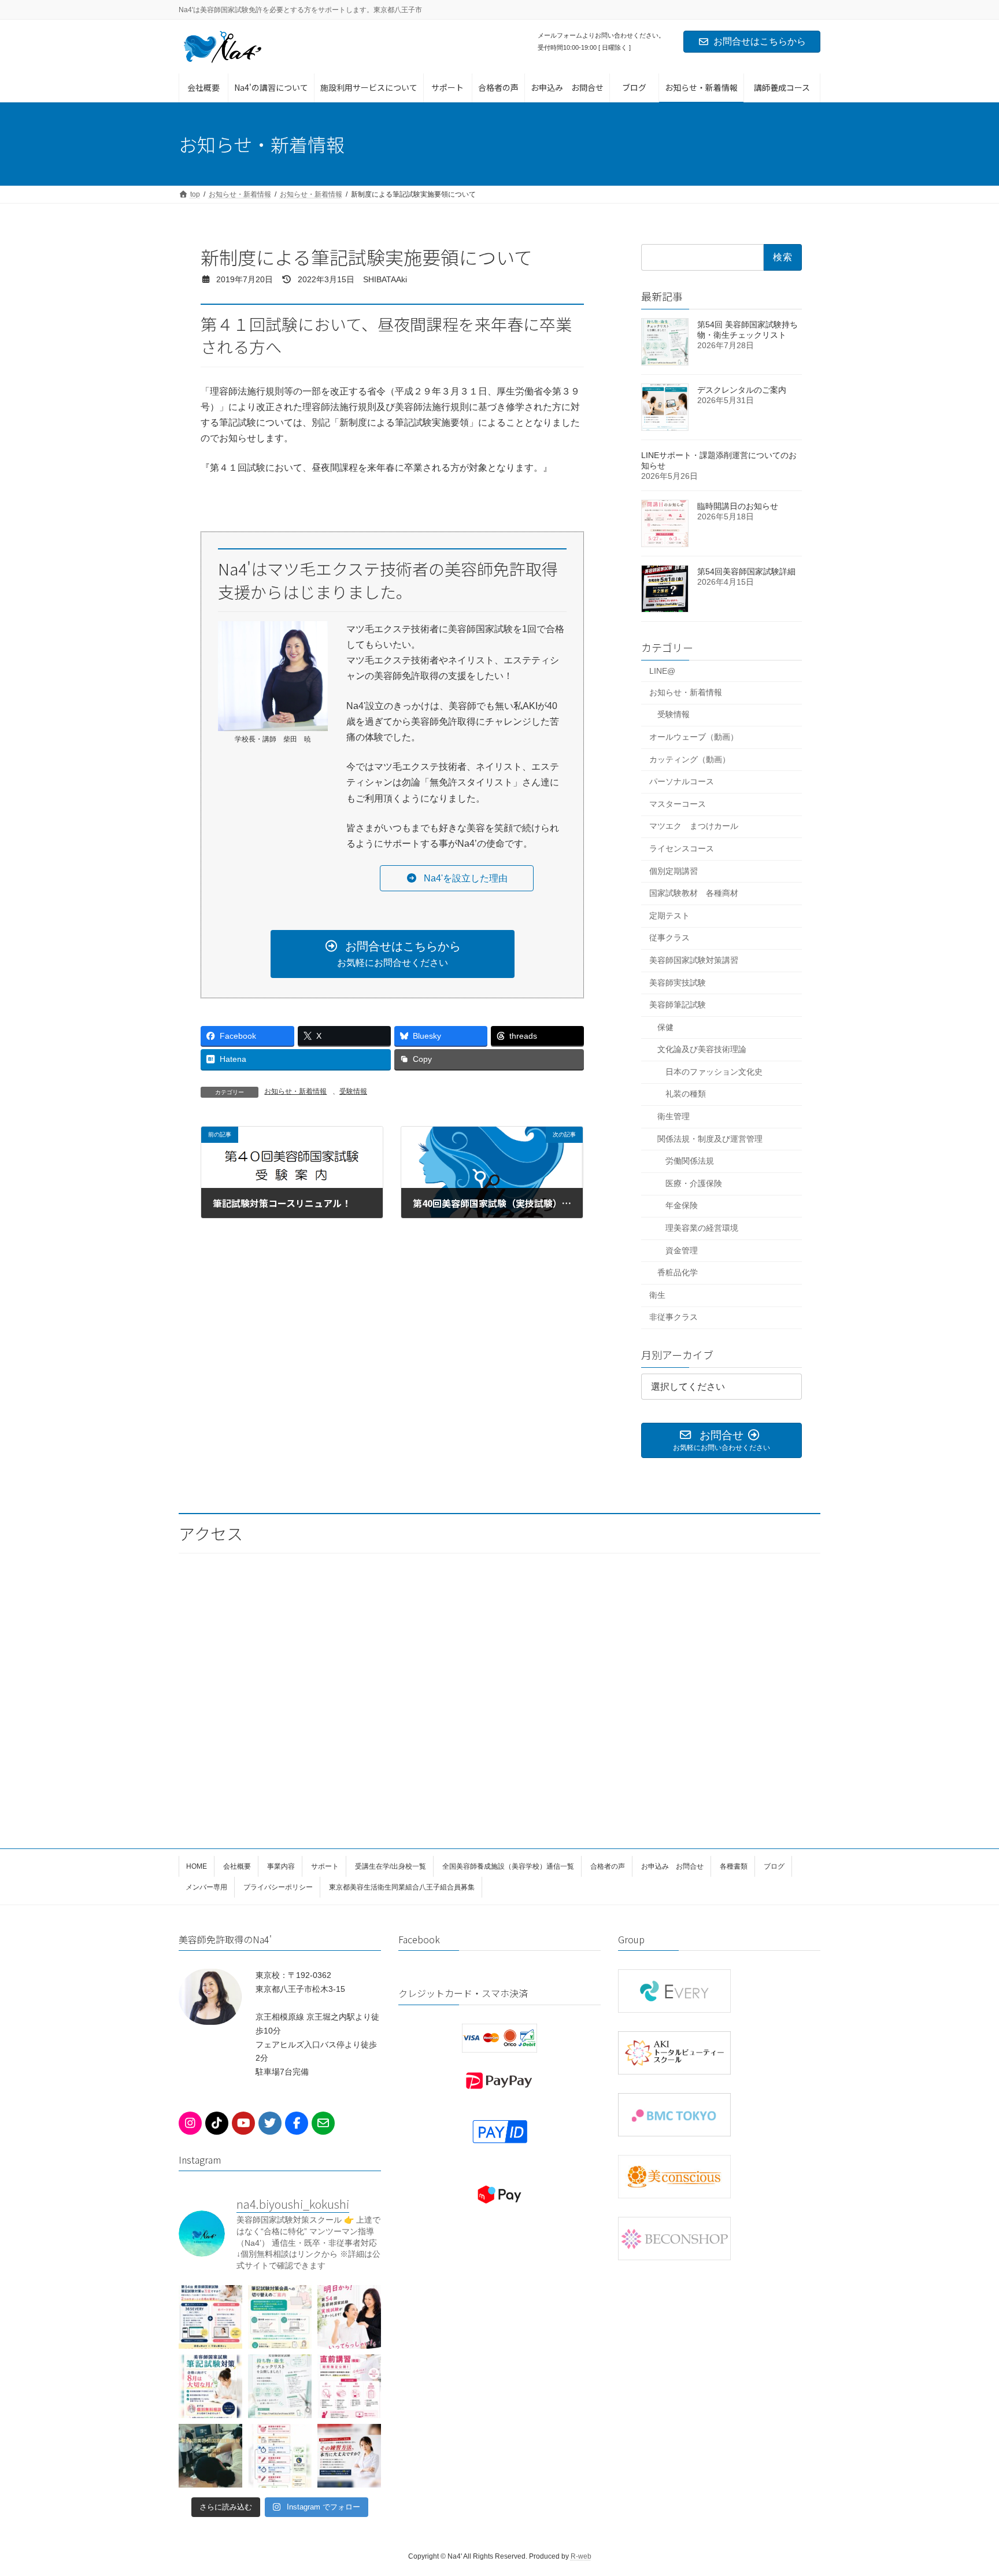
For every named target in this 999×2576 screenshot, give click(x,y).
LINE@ (662, 671)
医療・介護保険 (694, 1183)
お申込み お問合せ (672, 1866)
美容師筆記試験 (678, 1005)
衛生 (657, 1295)
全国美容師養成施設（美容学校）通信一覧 (508, 1866)
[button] (457, 878)
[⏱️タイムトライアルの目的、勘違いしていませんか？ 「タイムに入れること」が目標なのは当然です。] (280, 2456)
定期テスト (669, 916)
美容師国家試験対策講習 (694, 960)
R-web (581, 2556)
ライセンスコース (682, 848)
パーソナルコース (682, 781)
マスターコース (678, 804)
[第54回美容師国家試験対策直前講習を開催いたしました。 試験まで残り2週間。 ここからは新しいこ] (210, 2456)
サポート (325, 1866)
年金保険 (682, 1205)
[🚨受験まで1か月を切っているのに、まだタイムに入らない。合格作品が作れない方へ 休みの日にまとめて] (349, 2456)
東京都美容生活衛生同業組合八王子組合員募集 (402, 1887)
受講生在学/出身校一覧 (391, 1866)
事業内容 (281, 1866)
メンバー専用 (206, 1887)
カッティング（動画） (690, 759)
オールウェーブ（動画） (694, 737)
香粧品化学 (678, 1272)
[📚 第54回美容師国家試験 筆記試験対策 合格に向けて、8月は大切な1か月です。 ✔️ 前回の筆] (210, 2386)
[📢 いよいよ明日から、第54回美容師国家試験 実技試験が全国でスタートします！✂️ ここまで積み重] (349, 2317)
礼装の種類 (686, 1094)
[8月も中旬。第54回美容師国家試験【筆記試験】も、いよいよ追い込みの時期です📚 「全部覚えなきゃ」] (210, 2317)
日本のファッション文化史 (714, 1072)
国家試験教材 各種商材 (694, 893)
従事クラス (669, 938)
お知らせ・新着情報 (295, 1091)
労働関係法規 (690, 1161)
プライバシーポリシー (278, 1887)
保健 (665, 1027)
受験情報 (353, 1091)
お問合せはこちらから (760, 41)
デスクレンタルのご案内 (742, 390)
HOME (197, 1866)
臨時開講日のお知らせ (738, 506)
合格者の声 (608, 1866)
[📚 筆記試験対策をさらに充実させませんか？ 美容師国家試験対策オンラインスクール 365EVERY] (280, 2317)
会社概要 (237, 1866)
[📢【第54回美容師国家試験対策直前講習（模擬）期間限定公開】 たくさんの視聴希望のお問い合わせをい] (349, 2386)
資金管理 (682, 1250)
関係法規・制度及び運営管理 (710, 1139)
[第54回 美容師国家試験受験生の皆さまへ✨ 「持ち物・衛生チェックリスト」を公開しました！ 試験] (280, 2386)
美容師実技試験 (678, 982)
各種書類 (734, 1866)
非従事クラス (674, 1317)
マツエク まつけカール (694, 826)
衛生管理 (674, 1116)
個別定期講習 (674, 871)
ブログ (774, 1866)
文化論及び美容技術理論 (702, 1049)
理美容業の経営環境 (702, 1228)
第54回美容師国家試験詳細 (746, 571)
